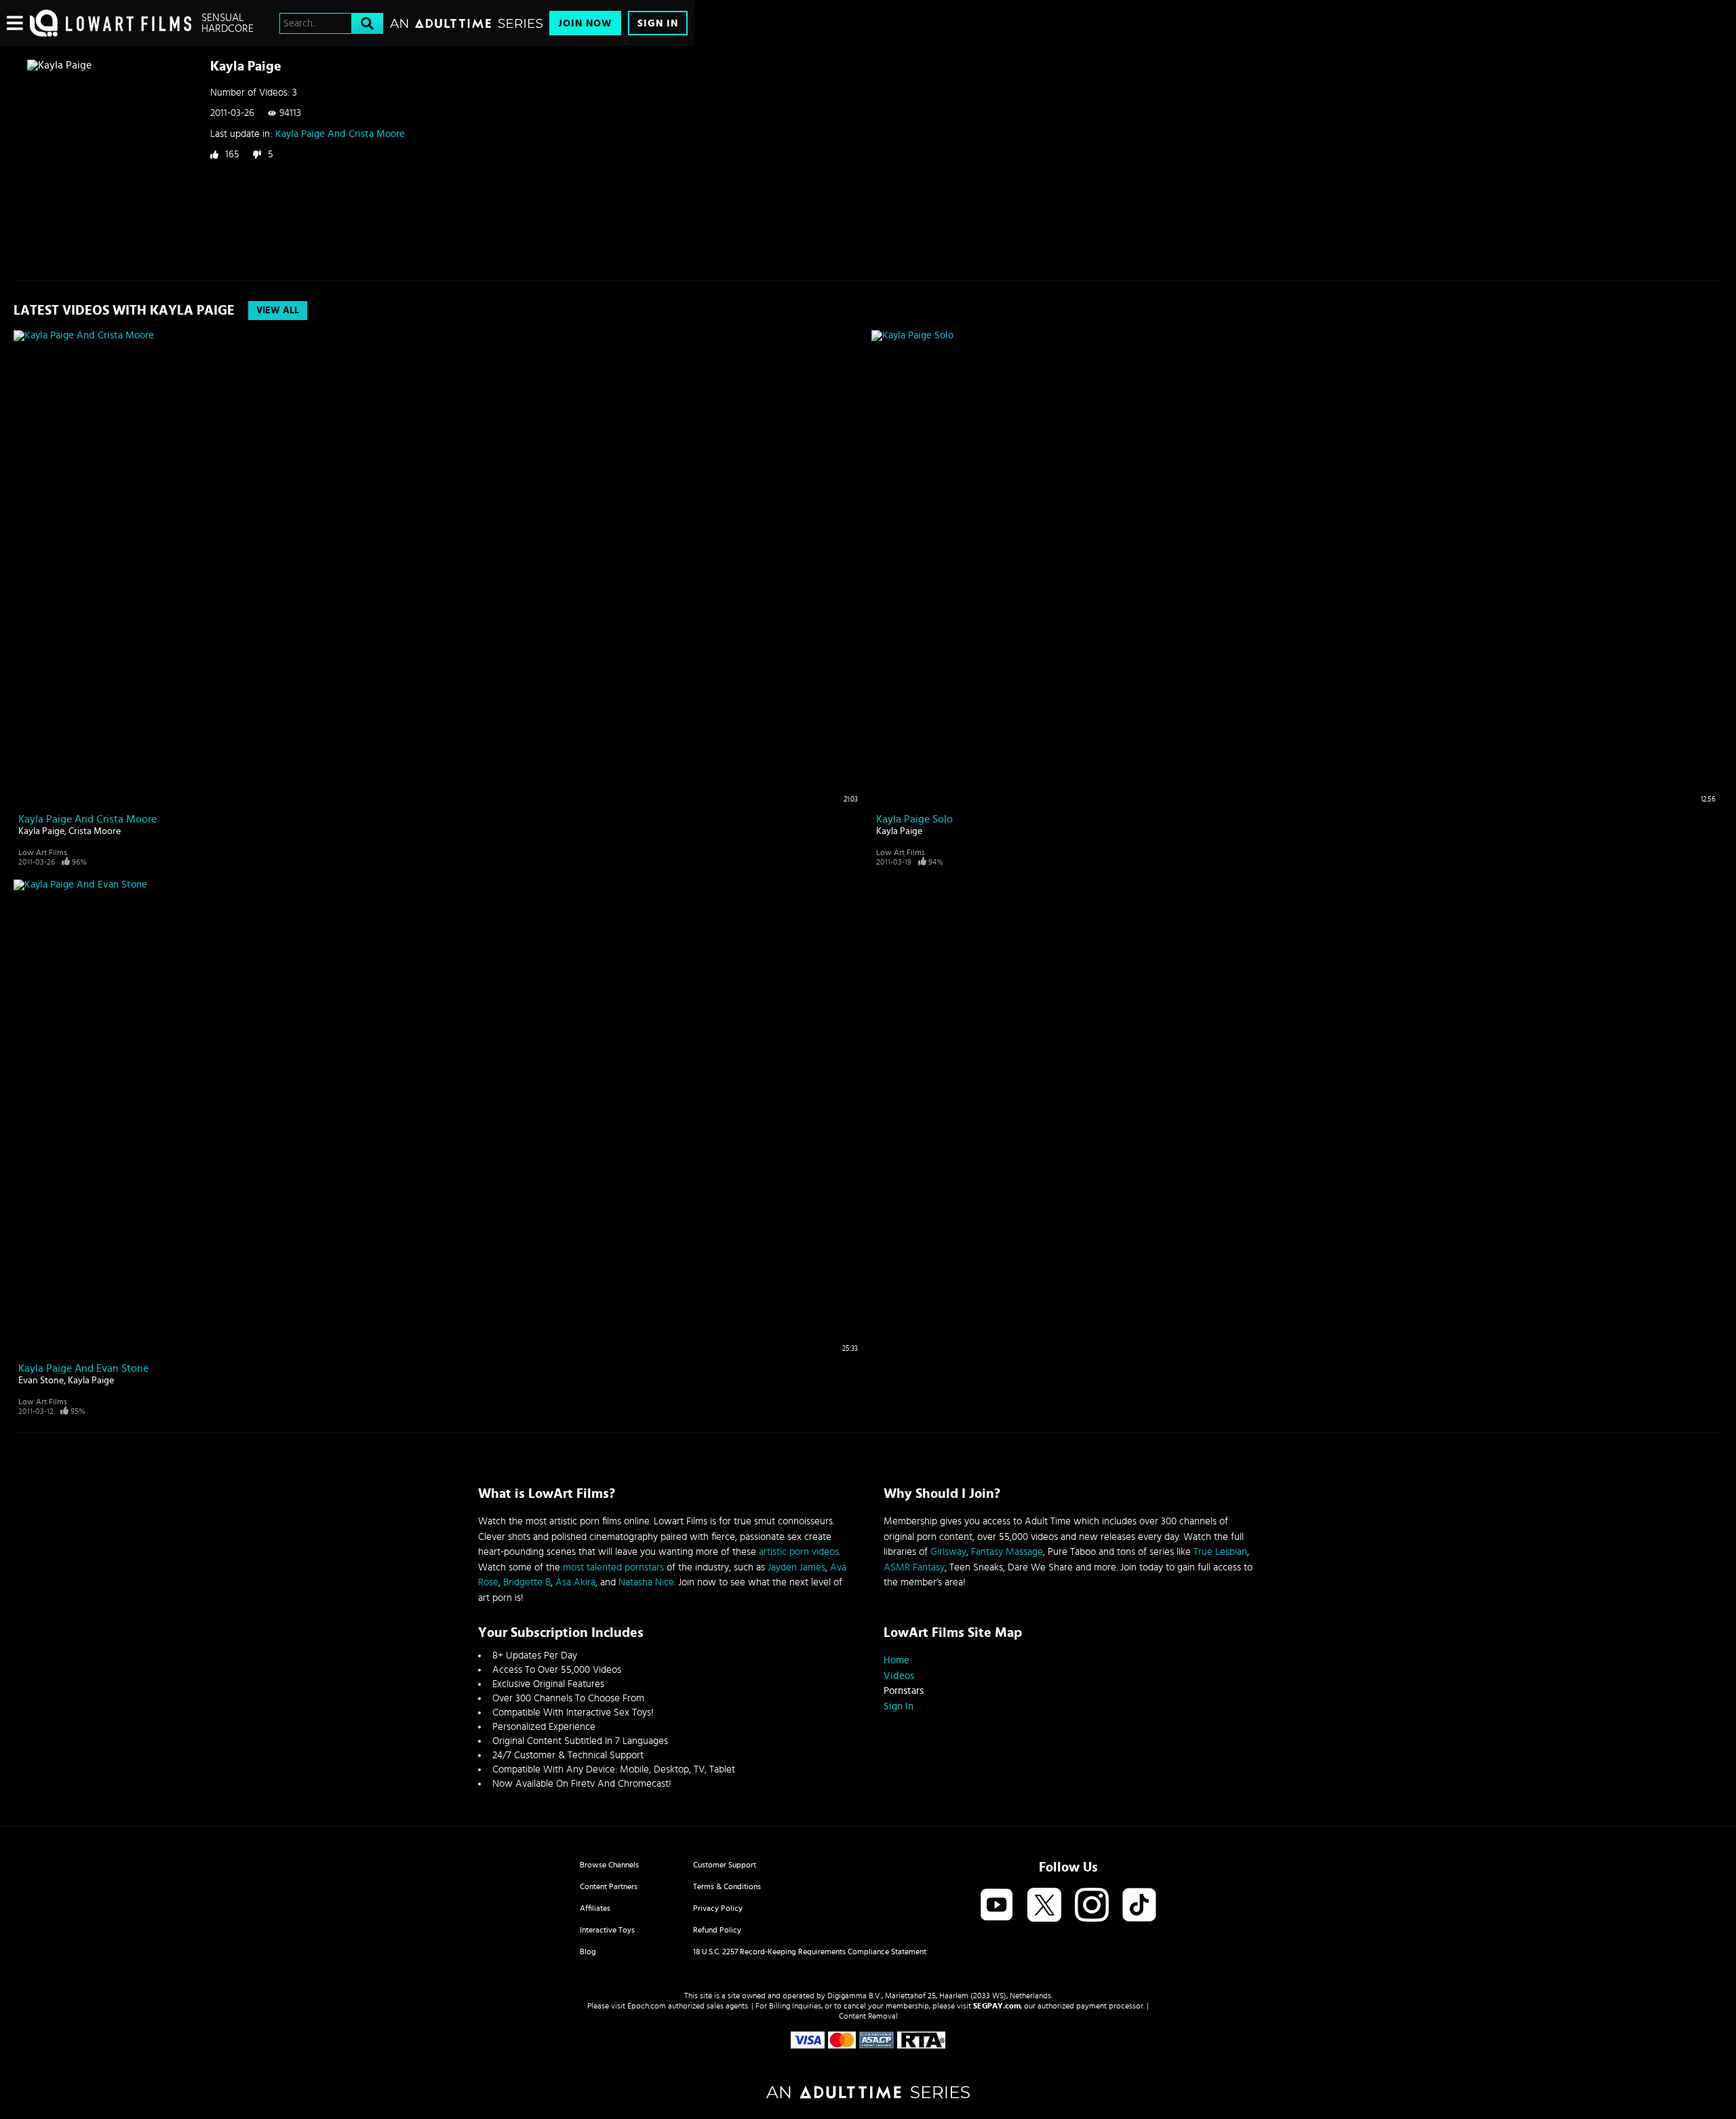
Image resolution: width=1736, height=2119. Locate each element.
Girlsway (948, 1552)
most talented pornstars (613, 1567)
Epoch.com (647, 2006)
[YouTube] (997, 1906)
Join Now (585, 23)
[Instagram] (1092, 1906)
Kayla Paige (41, 831)
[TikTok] (1139, 1906)
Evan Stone (41, 1381)
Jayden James (796, 1567)
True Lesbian (1220, 1552)
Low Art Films (43, 852)
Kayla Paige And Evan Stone (83, 1368)
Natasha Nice (646, 1582)
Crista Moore (95, 831)
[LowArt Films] (111, 23)
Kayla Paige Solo (914, 819)
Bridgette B (527, 1582)
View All (278, 311)
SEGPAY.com (997, 2006)
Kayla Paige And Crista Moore (340, 134)
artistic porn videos (799, 1552)
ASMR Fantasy (914, 1567)
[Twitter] (1044, 1906)
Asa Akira (575, 1582)
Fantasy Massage (1007, 1552)
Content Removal (868, 2016)
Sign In (658, 23)
